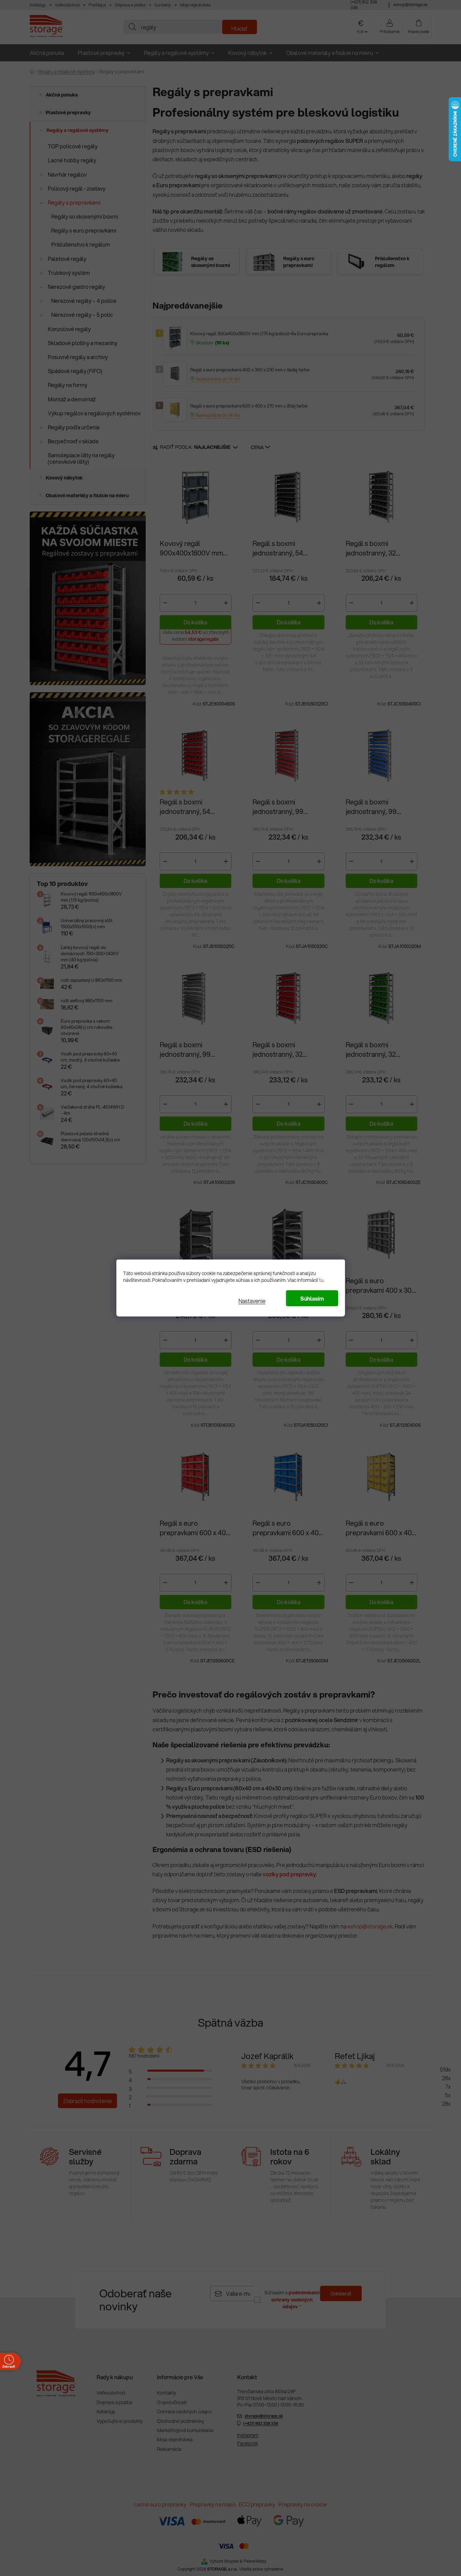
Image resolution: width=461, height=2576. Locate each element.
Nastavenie (252, 1301)
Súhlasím (312, 1298)
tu (321, 1280)
